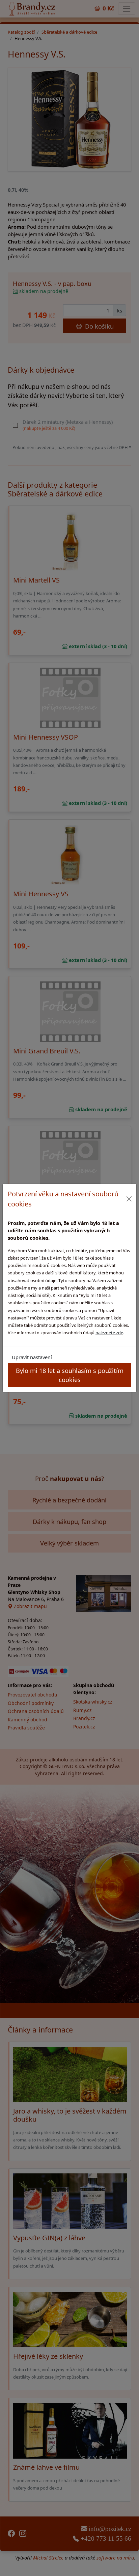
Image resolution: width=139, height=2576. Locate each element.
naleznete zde (109, 1333)
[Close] (129, 1199)
